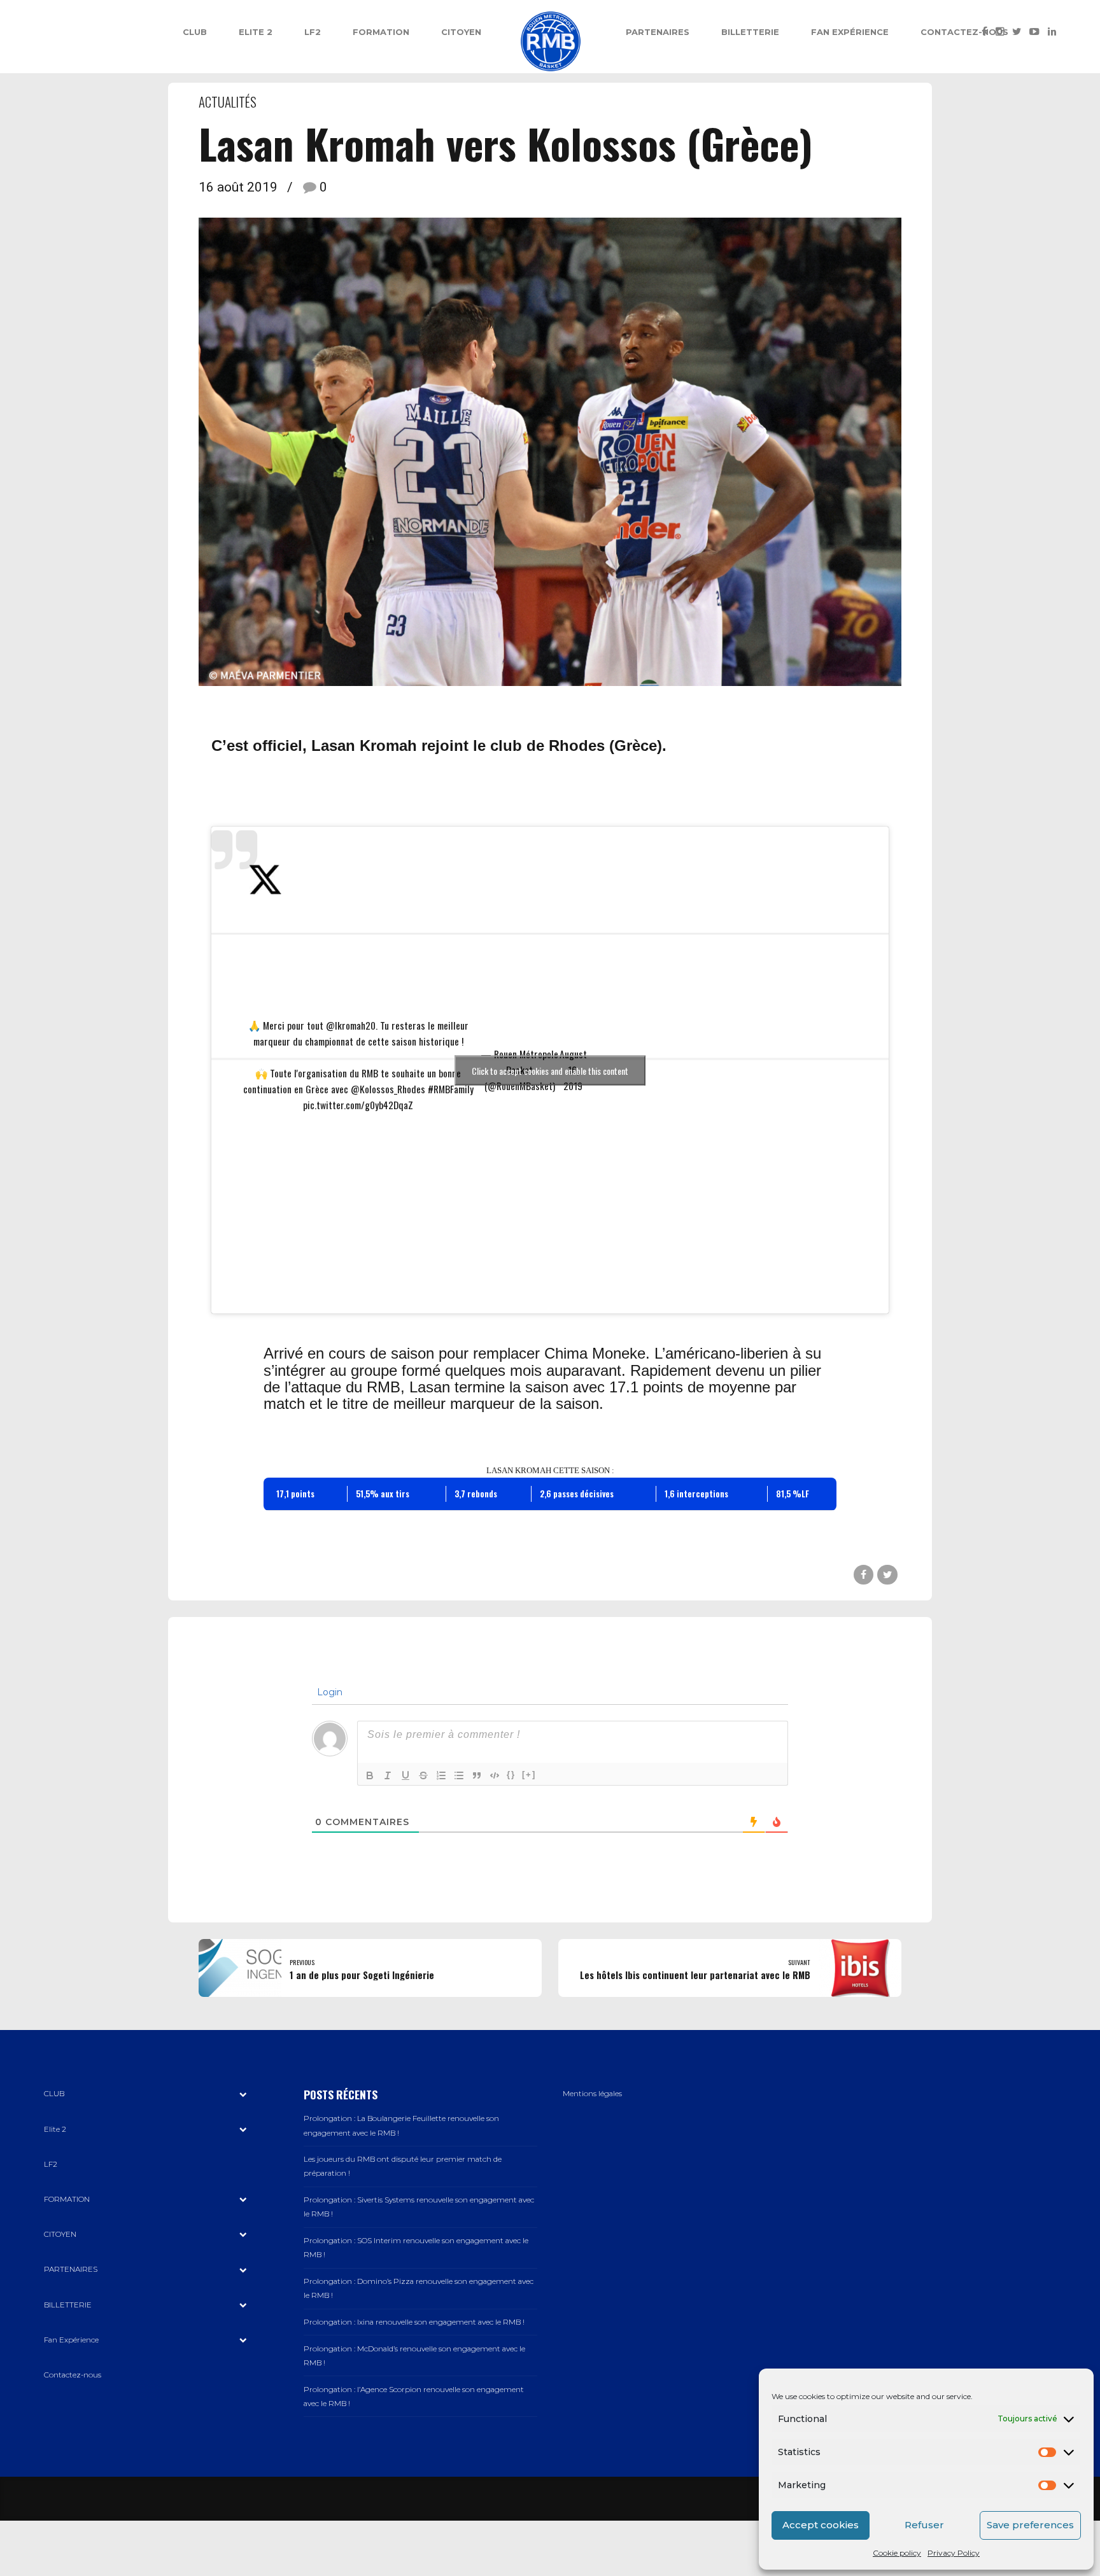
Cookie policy (897, 2553)
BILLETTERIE (750, 32)
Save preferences (1030, 2525)
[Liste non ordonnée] (459, 1775)
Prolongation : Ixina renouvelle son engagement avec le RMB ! (414, 2322)
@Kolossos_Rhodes (388, 1089)
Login (328, 1692)
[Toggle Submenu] (243, 2094)
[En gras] (370, 1775)
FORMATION (381, 32)
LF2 (313, 32)
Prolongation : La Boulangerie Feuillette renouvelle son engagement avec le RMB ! (401, 2125)
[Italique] (388, 1775)
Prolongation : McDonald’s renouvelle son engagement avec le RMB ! (414, 2356)
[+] (529, 1774)
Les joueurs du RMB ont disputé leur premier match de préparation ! (403, 2166)
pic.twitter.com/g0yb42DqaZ (358, 1105)
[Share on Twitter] (887, 1575)
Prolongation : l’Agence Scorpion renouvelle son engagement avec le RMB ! (414, 2397)
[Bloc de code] (495, 1775)
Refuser (924, 2525)
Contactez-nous (964, 32)
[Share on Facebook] (864, 1575)
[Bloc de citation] (477, 1775)
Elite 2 (256, 32)
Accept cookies (821, 2525)
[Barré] (423, 1775)
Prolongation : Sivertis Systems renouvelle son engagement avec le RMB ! (419, 2207)
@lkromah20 (351, 1025)
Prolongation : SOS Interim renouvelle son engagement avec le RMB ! (416, 2248)
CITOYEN (461, 32)
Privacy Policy (954, 2553)
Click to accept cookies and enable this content (550, 1070)
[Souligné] (405, 1775)
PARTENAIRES (658, 32)
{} (511, 1774)
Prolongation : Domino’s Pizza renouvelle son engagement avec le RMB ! (419, 2288)
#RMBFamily (451, 1089)
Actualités (228, 101)
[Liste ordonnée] (441, 1775)
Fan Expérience (850, 32)
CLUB (195, 32)
